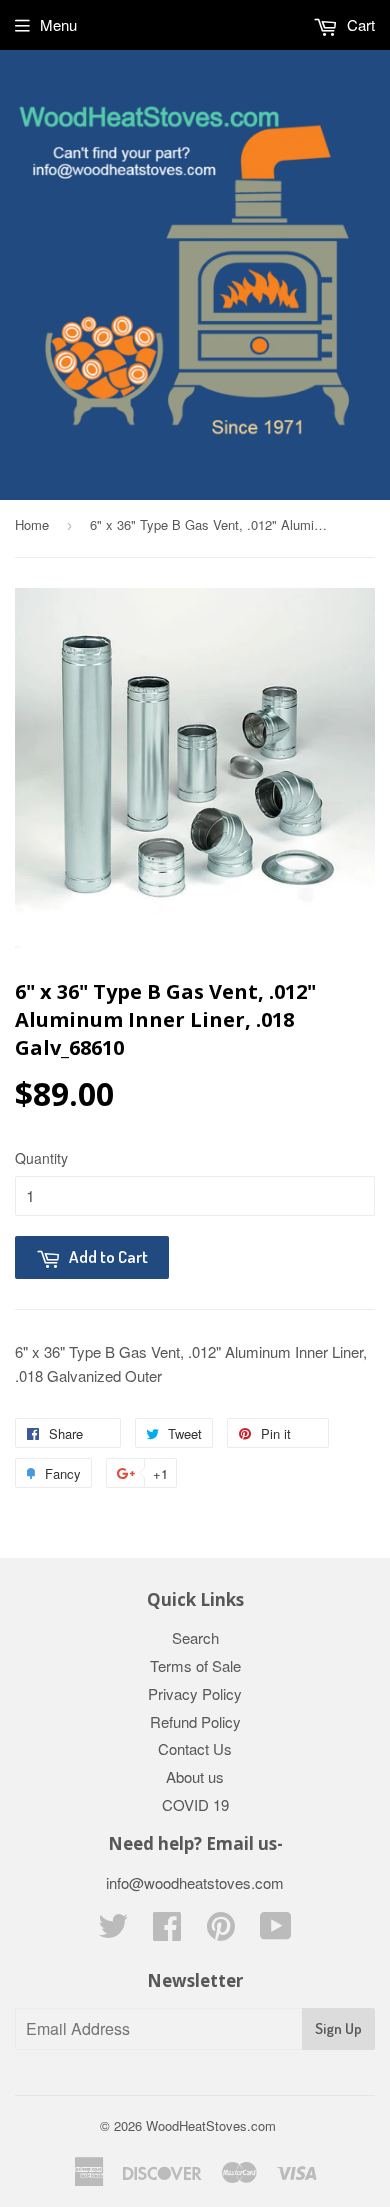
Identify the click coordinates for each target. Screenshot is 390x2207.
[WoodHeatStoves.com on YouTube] (276, 1931)
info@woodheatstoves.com (195, 1882)
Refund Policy (195, 1721)
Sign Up (338, 2028)
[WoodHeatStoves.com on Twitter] (113, 1931)
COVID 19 (195, 1804)
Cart (359, 24)
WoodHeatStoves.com (211, 2125)
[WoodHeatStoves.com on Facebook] (167, 1931)
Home (32, 524)
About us (195, 1776)
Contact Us (195, 1748)
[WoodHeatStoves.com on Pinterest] (221, 1931)
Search (195, 1637)
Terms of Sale (195, 1665)
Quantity (41, 1158)
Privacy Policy (195, 1693)
